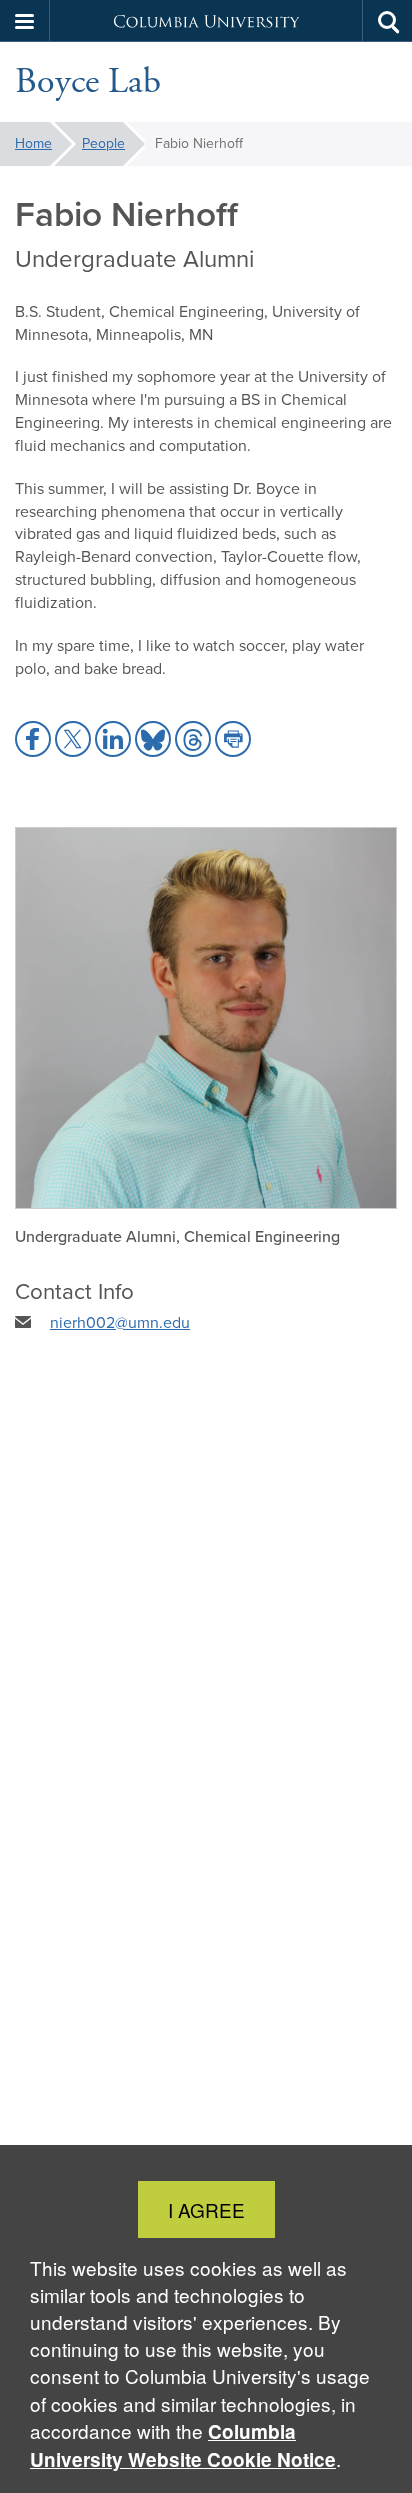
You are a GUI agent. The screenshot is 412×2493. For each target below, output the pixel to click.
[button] (25, 21)
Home (33, 143)
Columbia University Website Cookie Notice (183, 2445)
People (103, 143)
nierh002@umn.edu (120, 1322)
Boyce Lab (88, 82)
